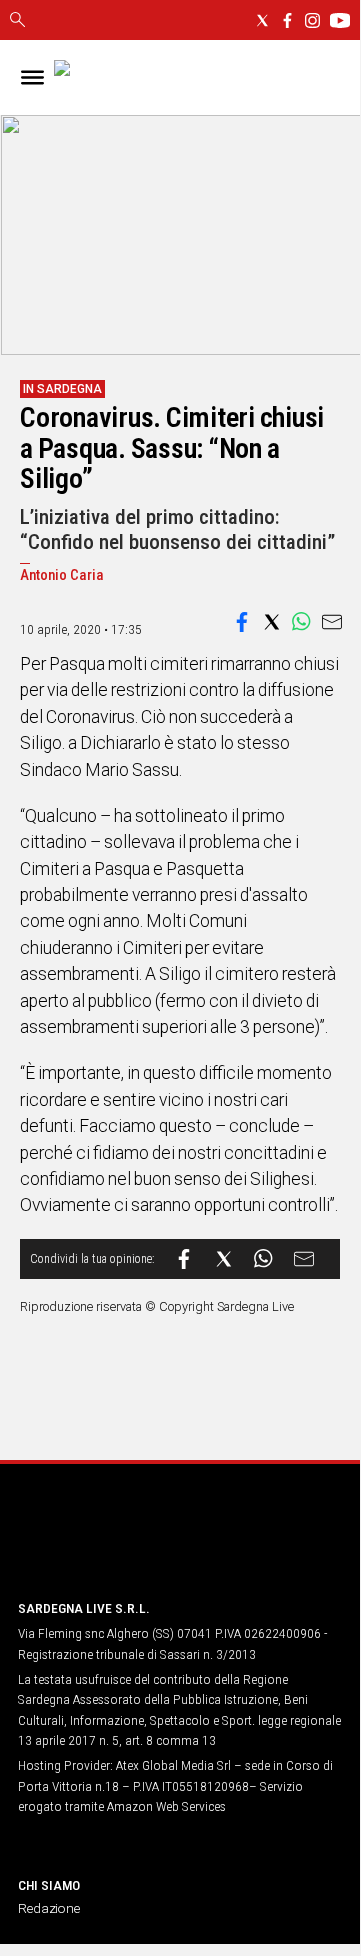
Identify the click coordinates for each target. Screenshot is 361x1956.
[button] (242, 622)
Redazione (49, 1908)
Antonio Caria (62, 575)
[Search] (17, 21)
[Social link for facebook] (287, 20)
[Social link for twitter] (262, 20)
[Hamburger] (32, 77)
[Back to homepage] (123, 1545)
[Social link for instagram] (312, 20)
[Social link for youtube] (340, 20)
